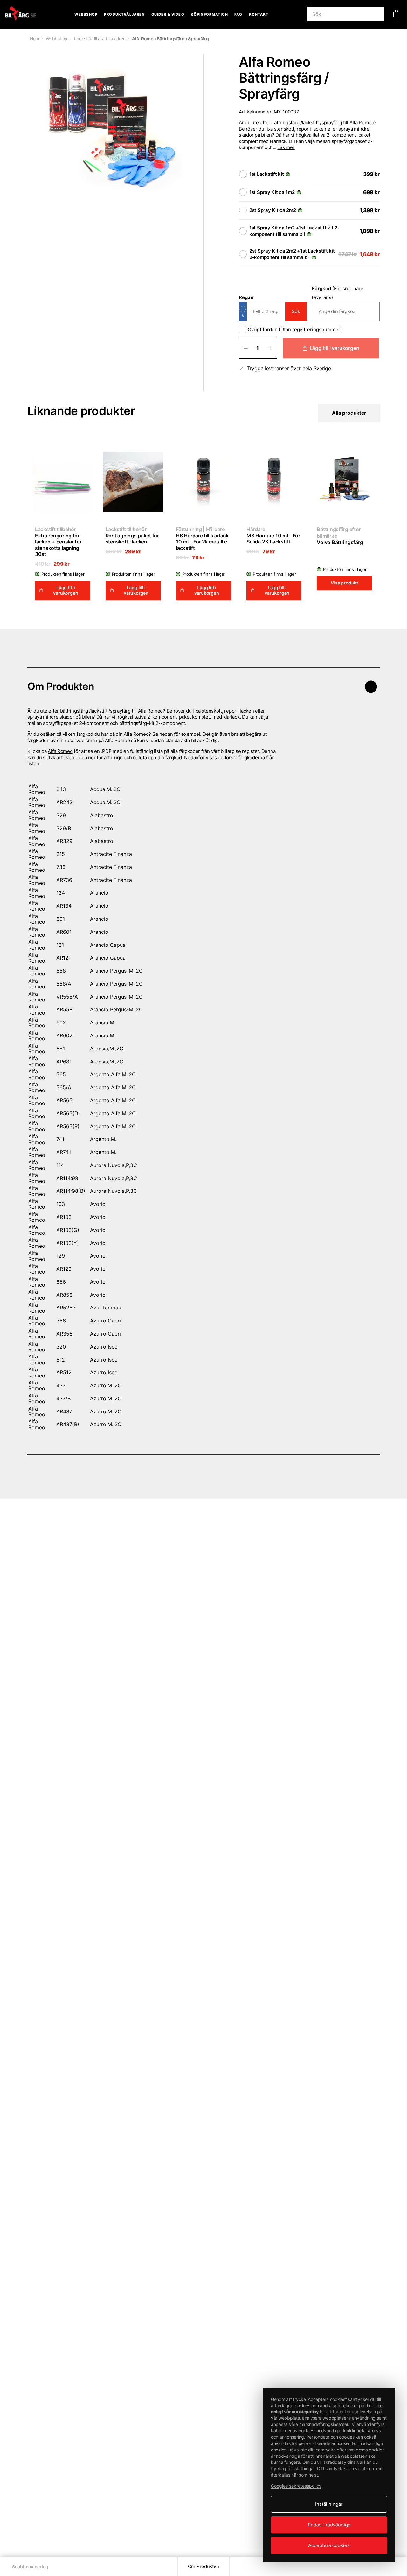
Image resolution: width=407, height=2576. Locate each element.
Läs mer (286, 147)
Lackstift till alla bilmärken (100, 39)
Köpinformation (209, 14)
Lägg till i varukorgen (335, 348)
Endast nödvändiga (329, 2525)
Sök (296, 311)
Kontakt (259, 14)
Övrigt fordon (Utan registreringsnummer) (295, 329)
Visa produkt (344, 583)
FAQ (238, 14)
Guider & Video (168, 14)
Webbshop (86, 14)
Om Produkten (204, 2566)
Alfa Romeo (60, 751)
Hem (34, 39)
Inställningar (329, 2504)
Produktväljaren (124, 14)
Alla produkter (349, 413)
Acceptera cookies (329, 2545)
